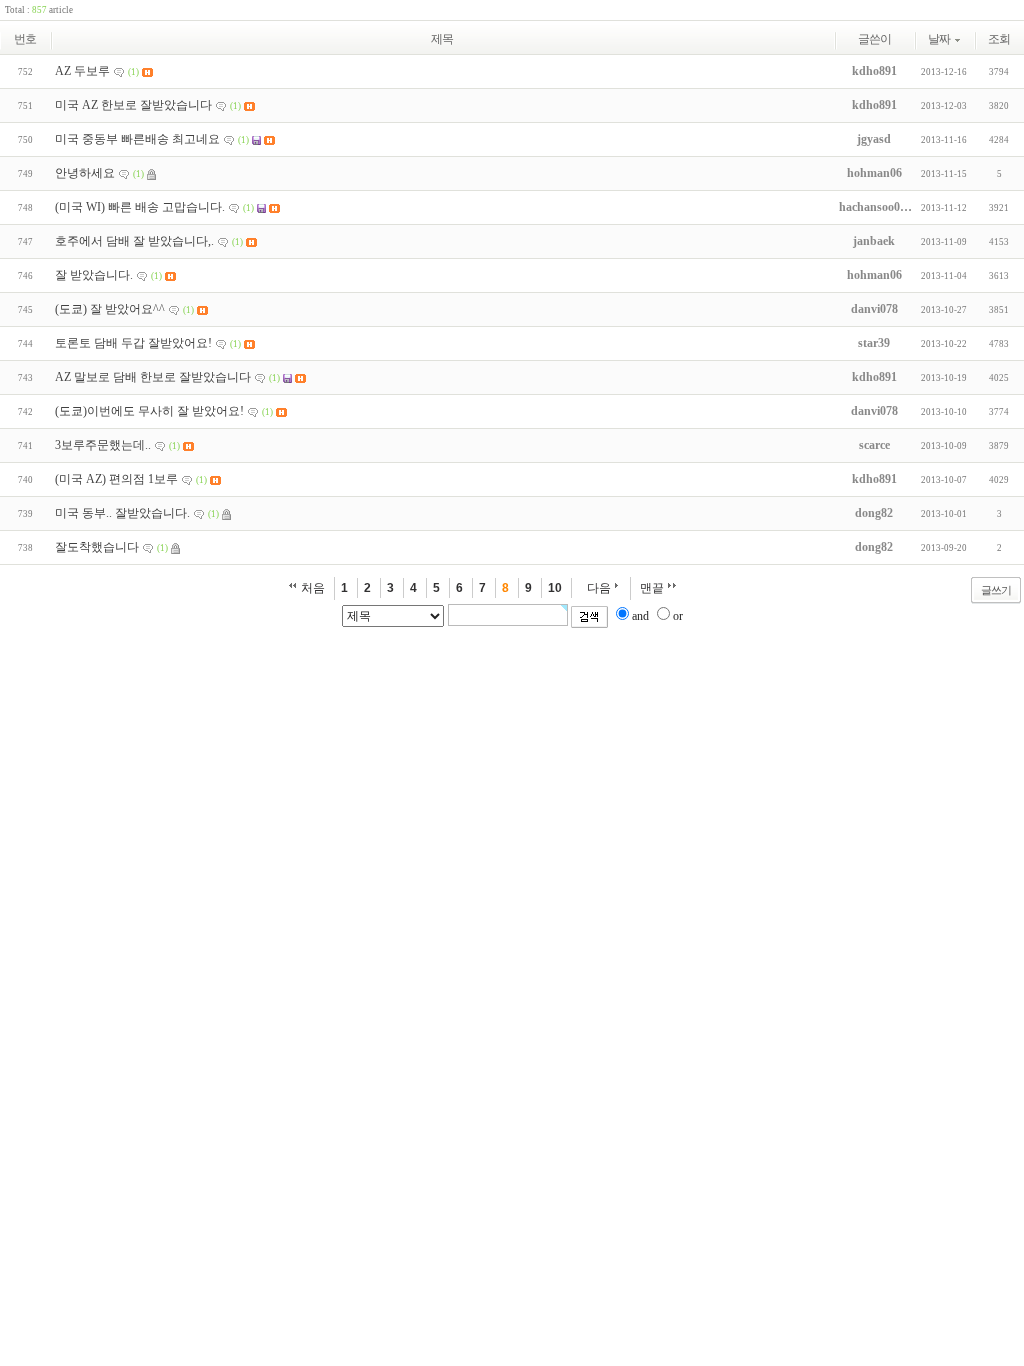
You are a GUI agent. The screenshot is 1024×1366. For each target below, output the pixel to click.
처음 (313, 588)
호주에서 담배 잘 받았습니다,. (134, 241)
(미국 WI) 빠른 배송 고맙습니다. (140, 207)
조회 (999, 39)
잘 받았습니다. (94, 275)
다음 (599, 588)
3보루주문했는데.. (103, 445)
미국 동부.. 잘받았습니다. (122, 513)
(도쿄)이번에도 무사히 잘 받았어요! (149, 411)
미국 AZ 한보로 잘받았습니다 (133, 105)
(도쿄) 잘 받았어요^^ (110, 309)
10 (555, 588)
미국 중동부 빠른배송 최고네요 (137, 139)
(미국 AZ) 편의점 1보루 (116, 479)
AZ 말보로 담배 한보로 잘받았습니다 (153, 377)
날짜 (939, 39)
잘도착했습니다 (97, 547)
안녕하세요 (85, 173)
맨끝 (652, 588)
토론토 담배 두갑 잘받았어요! (133, 343)
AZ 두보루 (82, 71)
